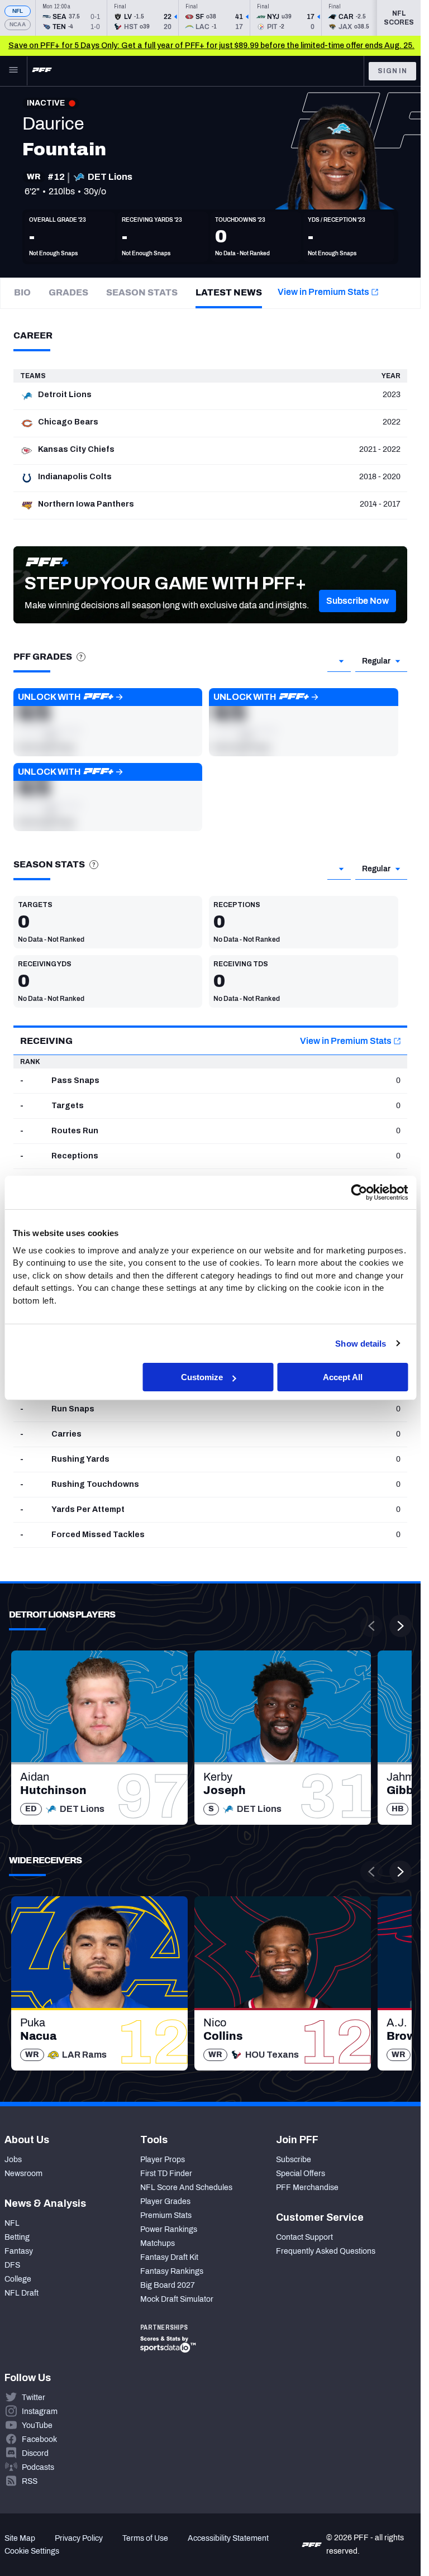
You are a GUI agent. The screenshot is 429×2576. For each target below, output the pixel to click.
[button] (357, 601)
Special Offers (301, 2174)
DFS (12, 2265)
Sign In (392, 71)
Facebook (39, 2439)
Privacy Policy (79, 2538)
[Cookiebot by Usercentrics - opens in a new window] (359, 1192)
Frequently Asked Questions (326, 2251)
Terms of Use (145, 2538)
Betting (17, 2237)
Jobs (13, 2160)
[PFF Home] (42, 71)
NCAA (18, 24)
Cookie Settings (32, 2551)
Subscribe (294, 2160)
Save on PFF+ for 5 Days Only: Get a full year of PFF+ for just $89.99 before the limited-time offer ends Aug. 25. (211, 46)
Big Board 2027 (168, 2285)
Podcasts (38, 2467)
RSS (30, 2481)
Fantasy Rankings (172, 2271)
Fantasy (19, 2251)
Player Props (163, 2160)
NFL (18, 11)
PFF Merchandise (307, 2188)
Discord (35, 2453)
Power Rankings (169, 2229)
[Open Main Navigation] (13, 71)
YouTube (37, 2425)
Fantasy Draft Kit (169, 2257)
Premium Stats (166, 2215)
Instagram (40, 2412)
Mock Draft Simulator (177, 2299)
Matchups (158, 2243)
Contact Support (304, 2237)
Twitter (34, 2398)
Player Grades (165, 2201)
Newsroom (23, 2174)
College (18, 2279)
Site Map (20, 2538)
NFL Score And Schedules (186, 2188)
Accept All (343, 1377)
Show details (361, 1343)
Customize (202, 1377)
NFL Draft (22, 2293)
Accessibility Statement (228, 2538)
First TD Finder (166, 2174)
